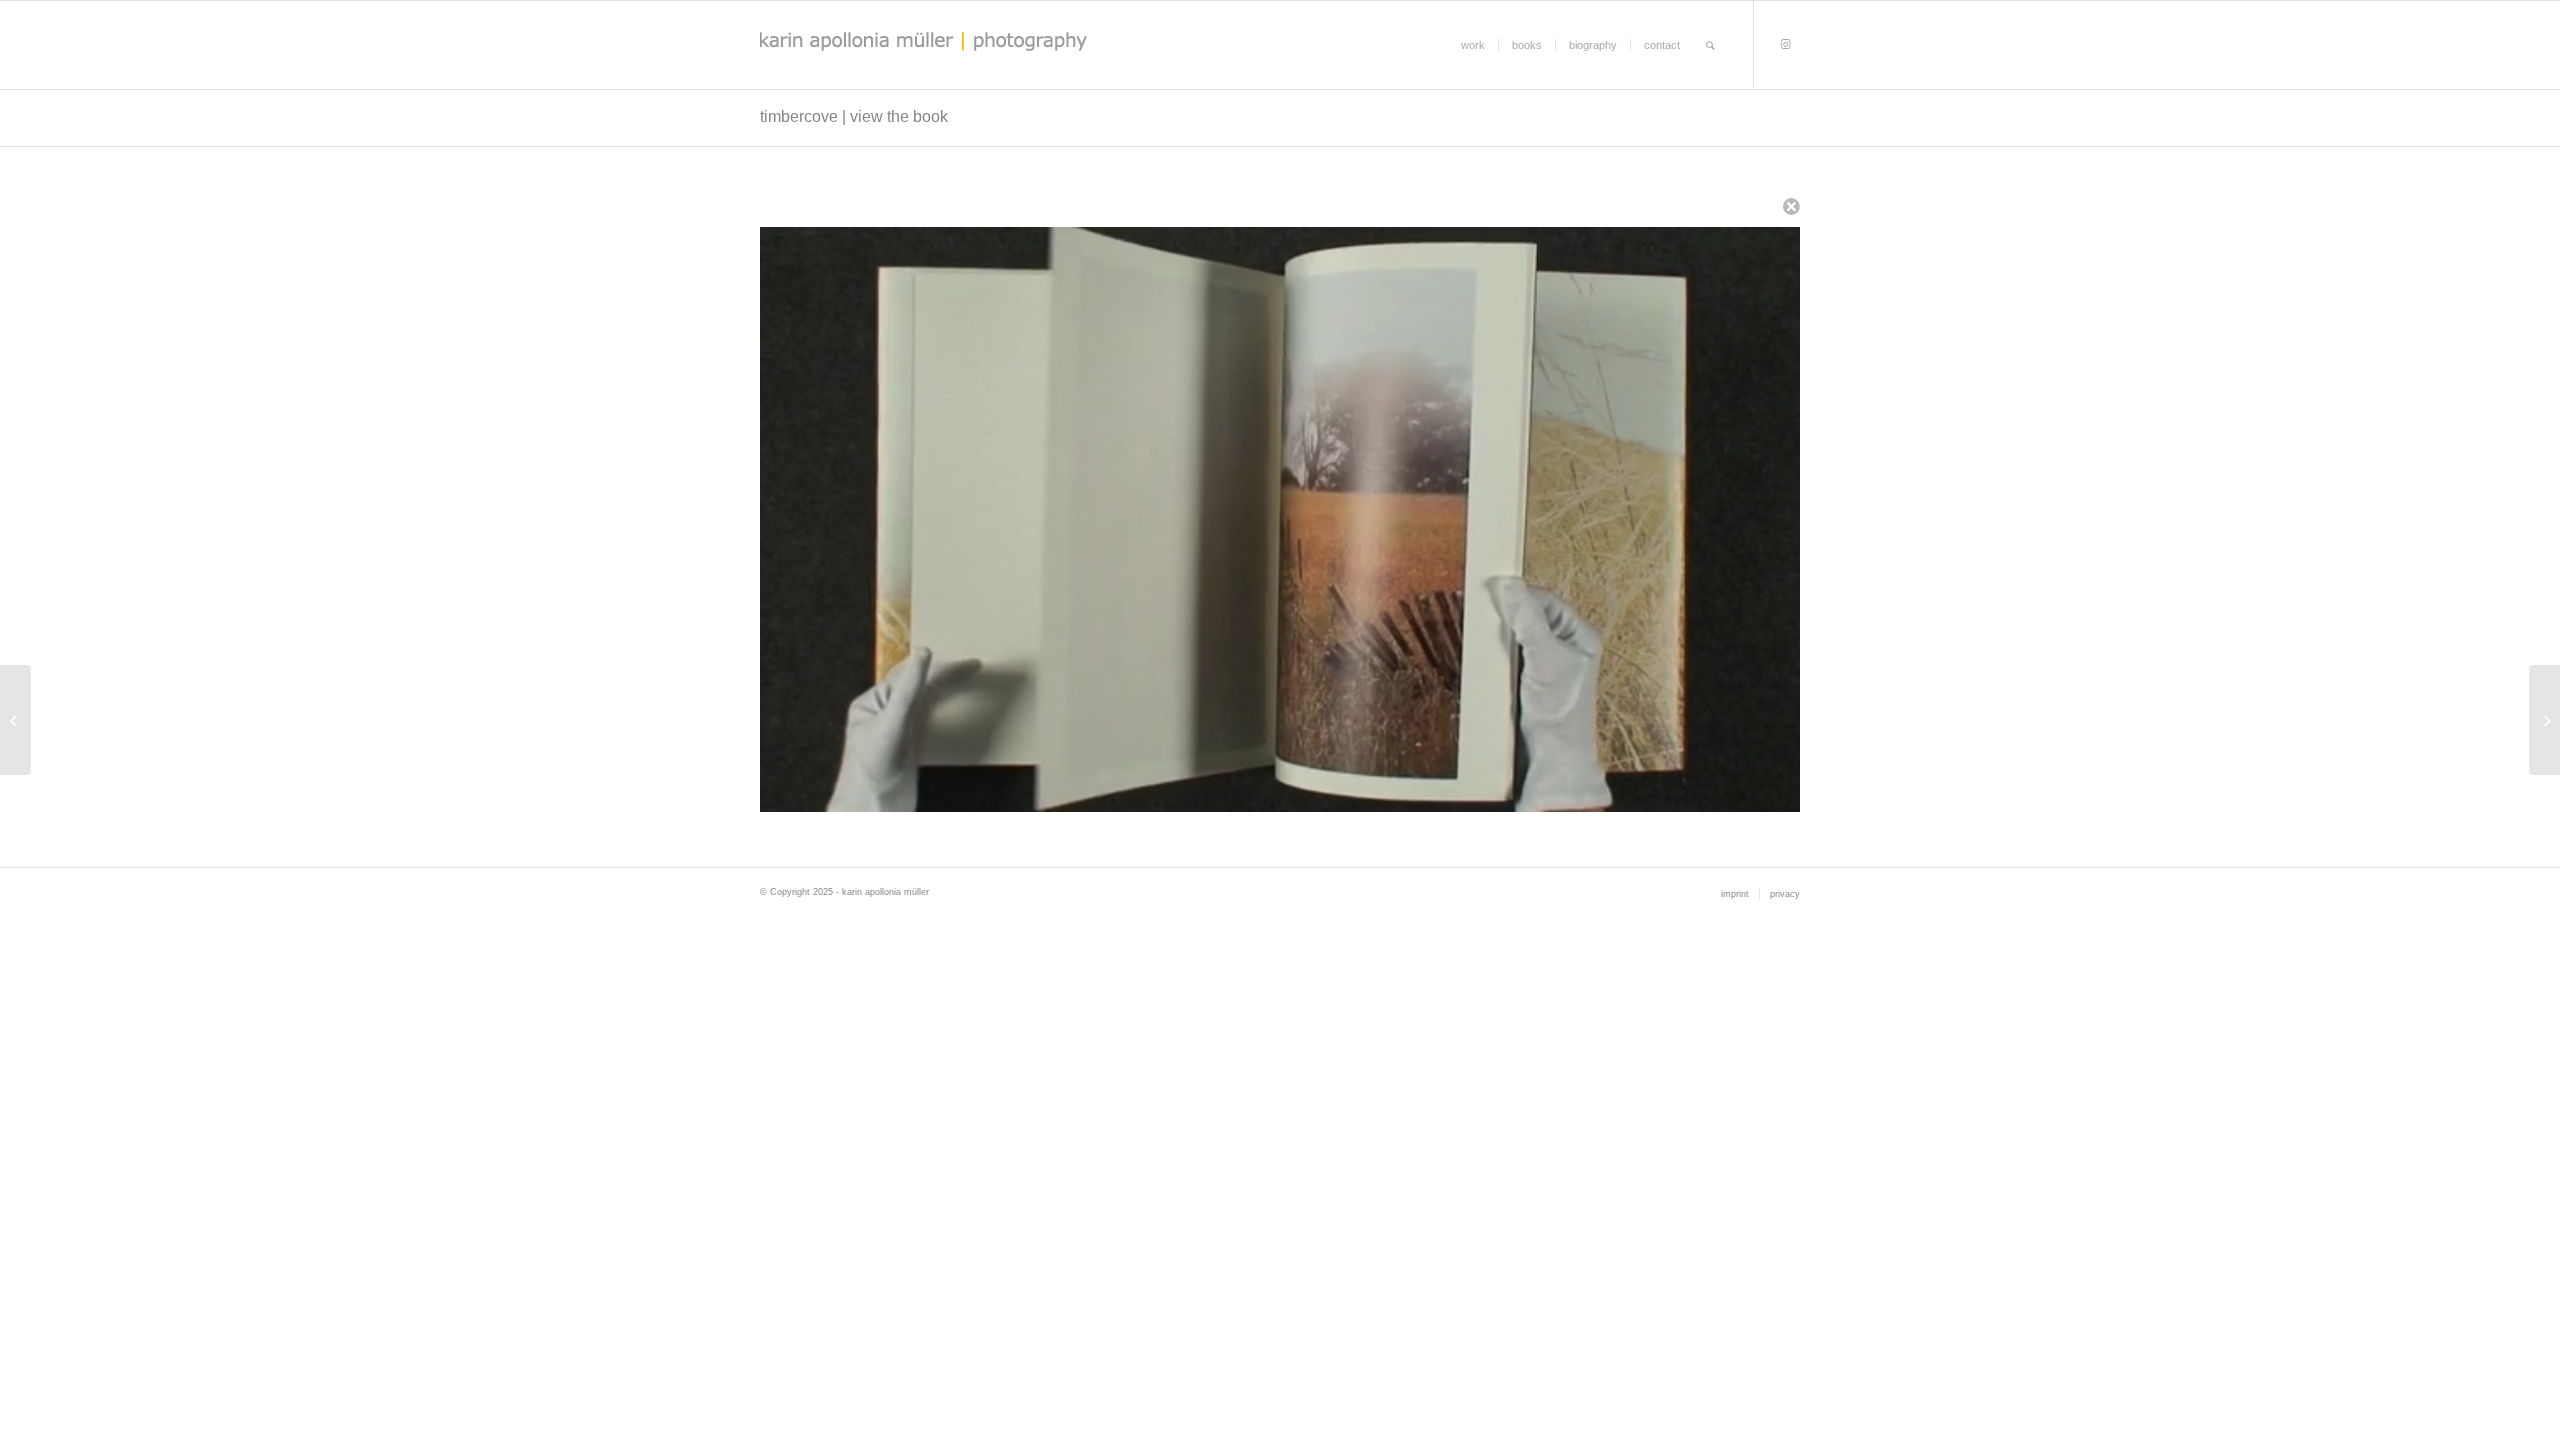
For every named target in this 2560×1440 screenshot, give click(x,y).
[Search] (1710, 45)
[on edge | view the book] (15, 720)
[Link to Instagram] (1785, 44)
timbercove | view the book (854, 116)
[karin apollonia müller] (978, 45)
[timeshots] (2544, 720)
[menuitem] (1473, 45)
